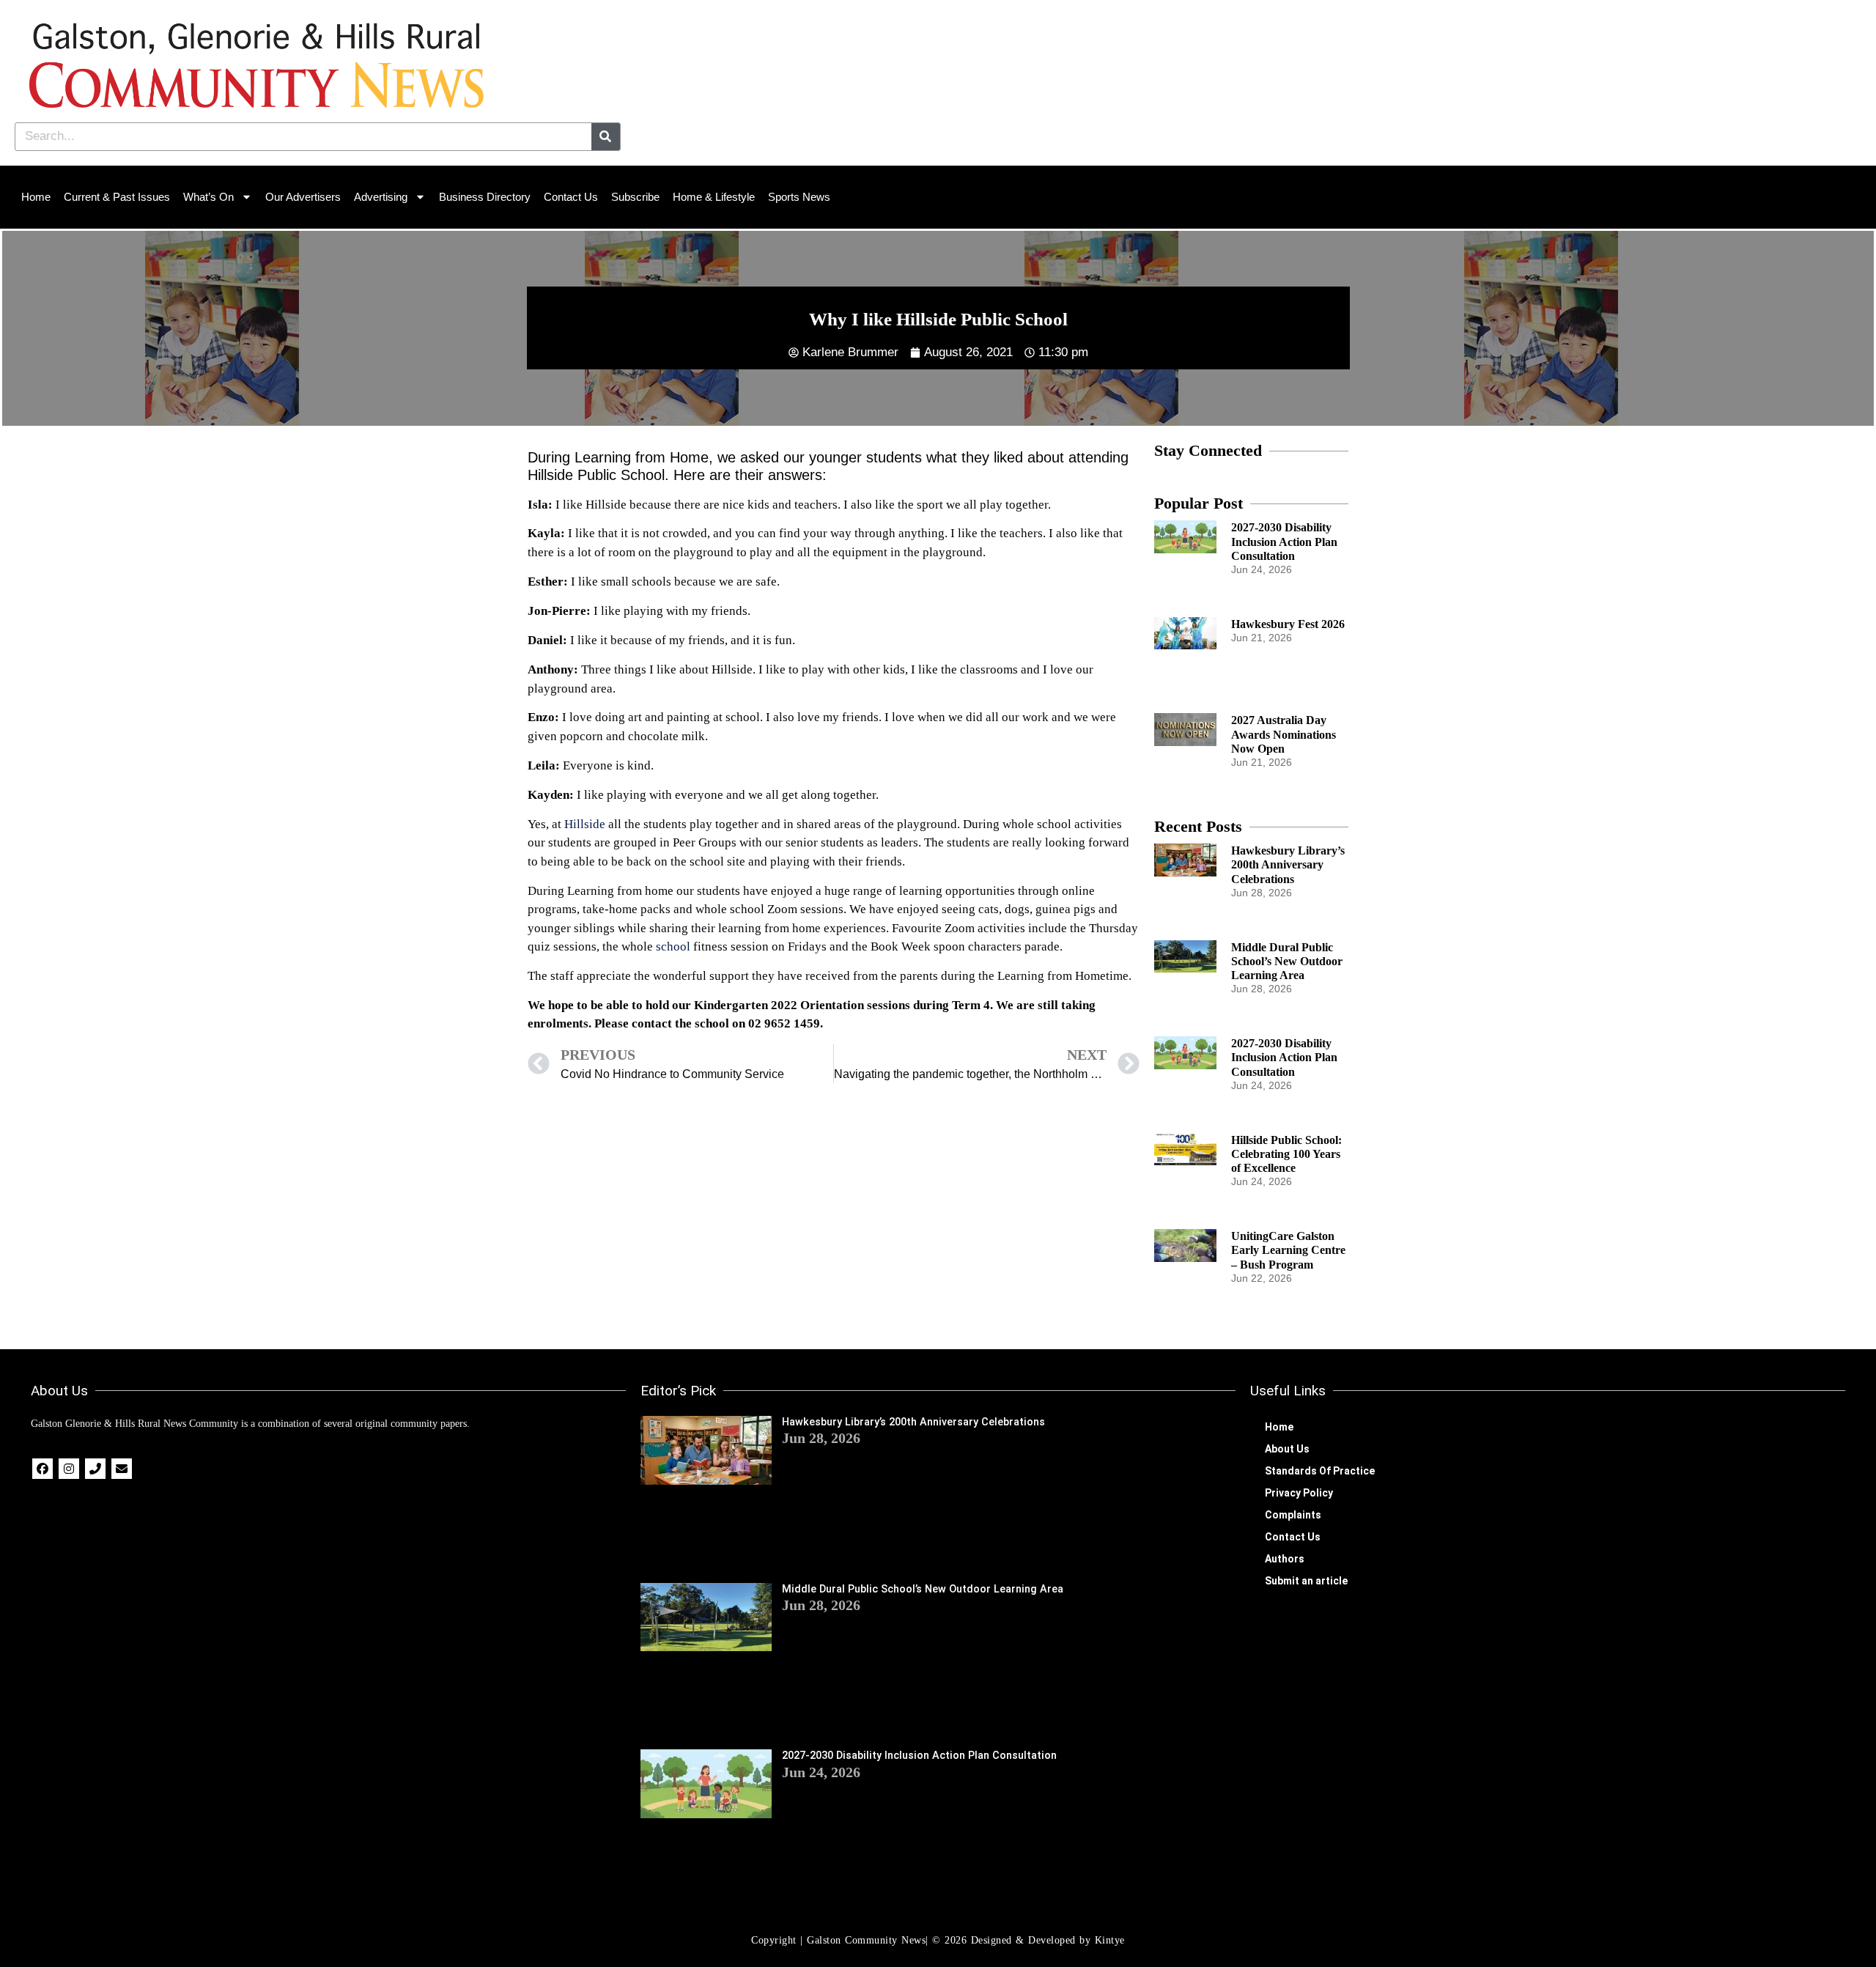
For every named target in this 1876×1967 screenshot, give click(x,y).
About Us (1287, 1449)
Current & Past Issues (117, 197)
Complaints (1293, 1515)
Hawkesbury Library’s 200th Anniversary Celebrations (1288, 864)
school (673, 946)
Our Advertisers (303, 197)
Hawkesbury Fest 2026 (1288, 624)
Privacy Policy (1299, 1493)
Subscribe (635, 197)
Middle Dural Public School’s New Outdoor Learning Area (1287, 961)
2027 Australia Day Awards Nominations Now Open (1284, 734)
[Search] (606, 137)
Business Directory (485, 197)
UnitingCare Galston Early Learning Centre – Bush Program (1288, 1250)
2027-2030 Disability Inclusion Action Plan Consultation (1284, 541)
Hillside (585, 824)
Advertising (381, 197)
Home (36, 197)
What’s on (208, 197)
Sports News (799, 197)
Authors (1285, 1559)
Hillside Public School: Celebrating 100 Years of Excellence (1286, 1154)
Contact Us (571, 197)
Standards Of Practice (1320, 1471)
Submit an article (1306, 1581)
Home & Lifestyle (714, 197)
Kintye (1110, 1940)
